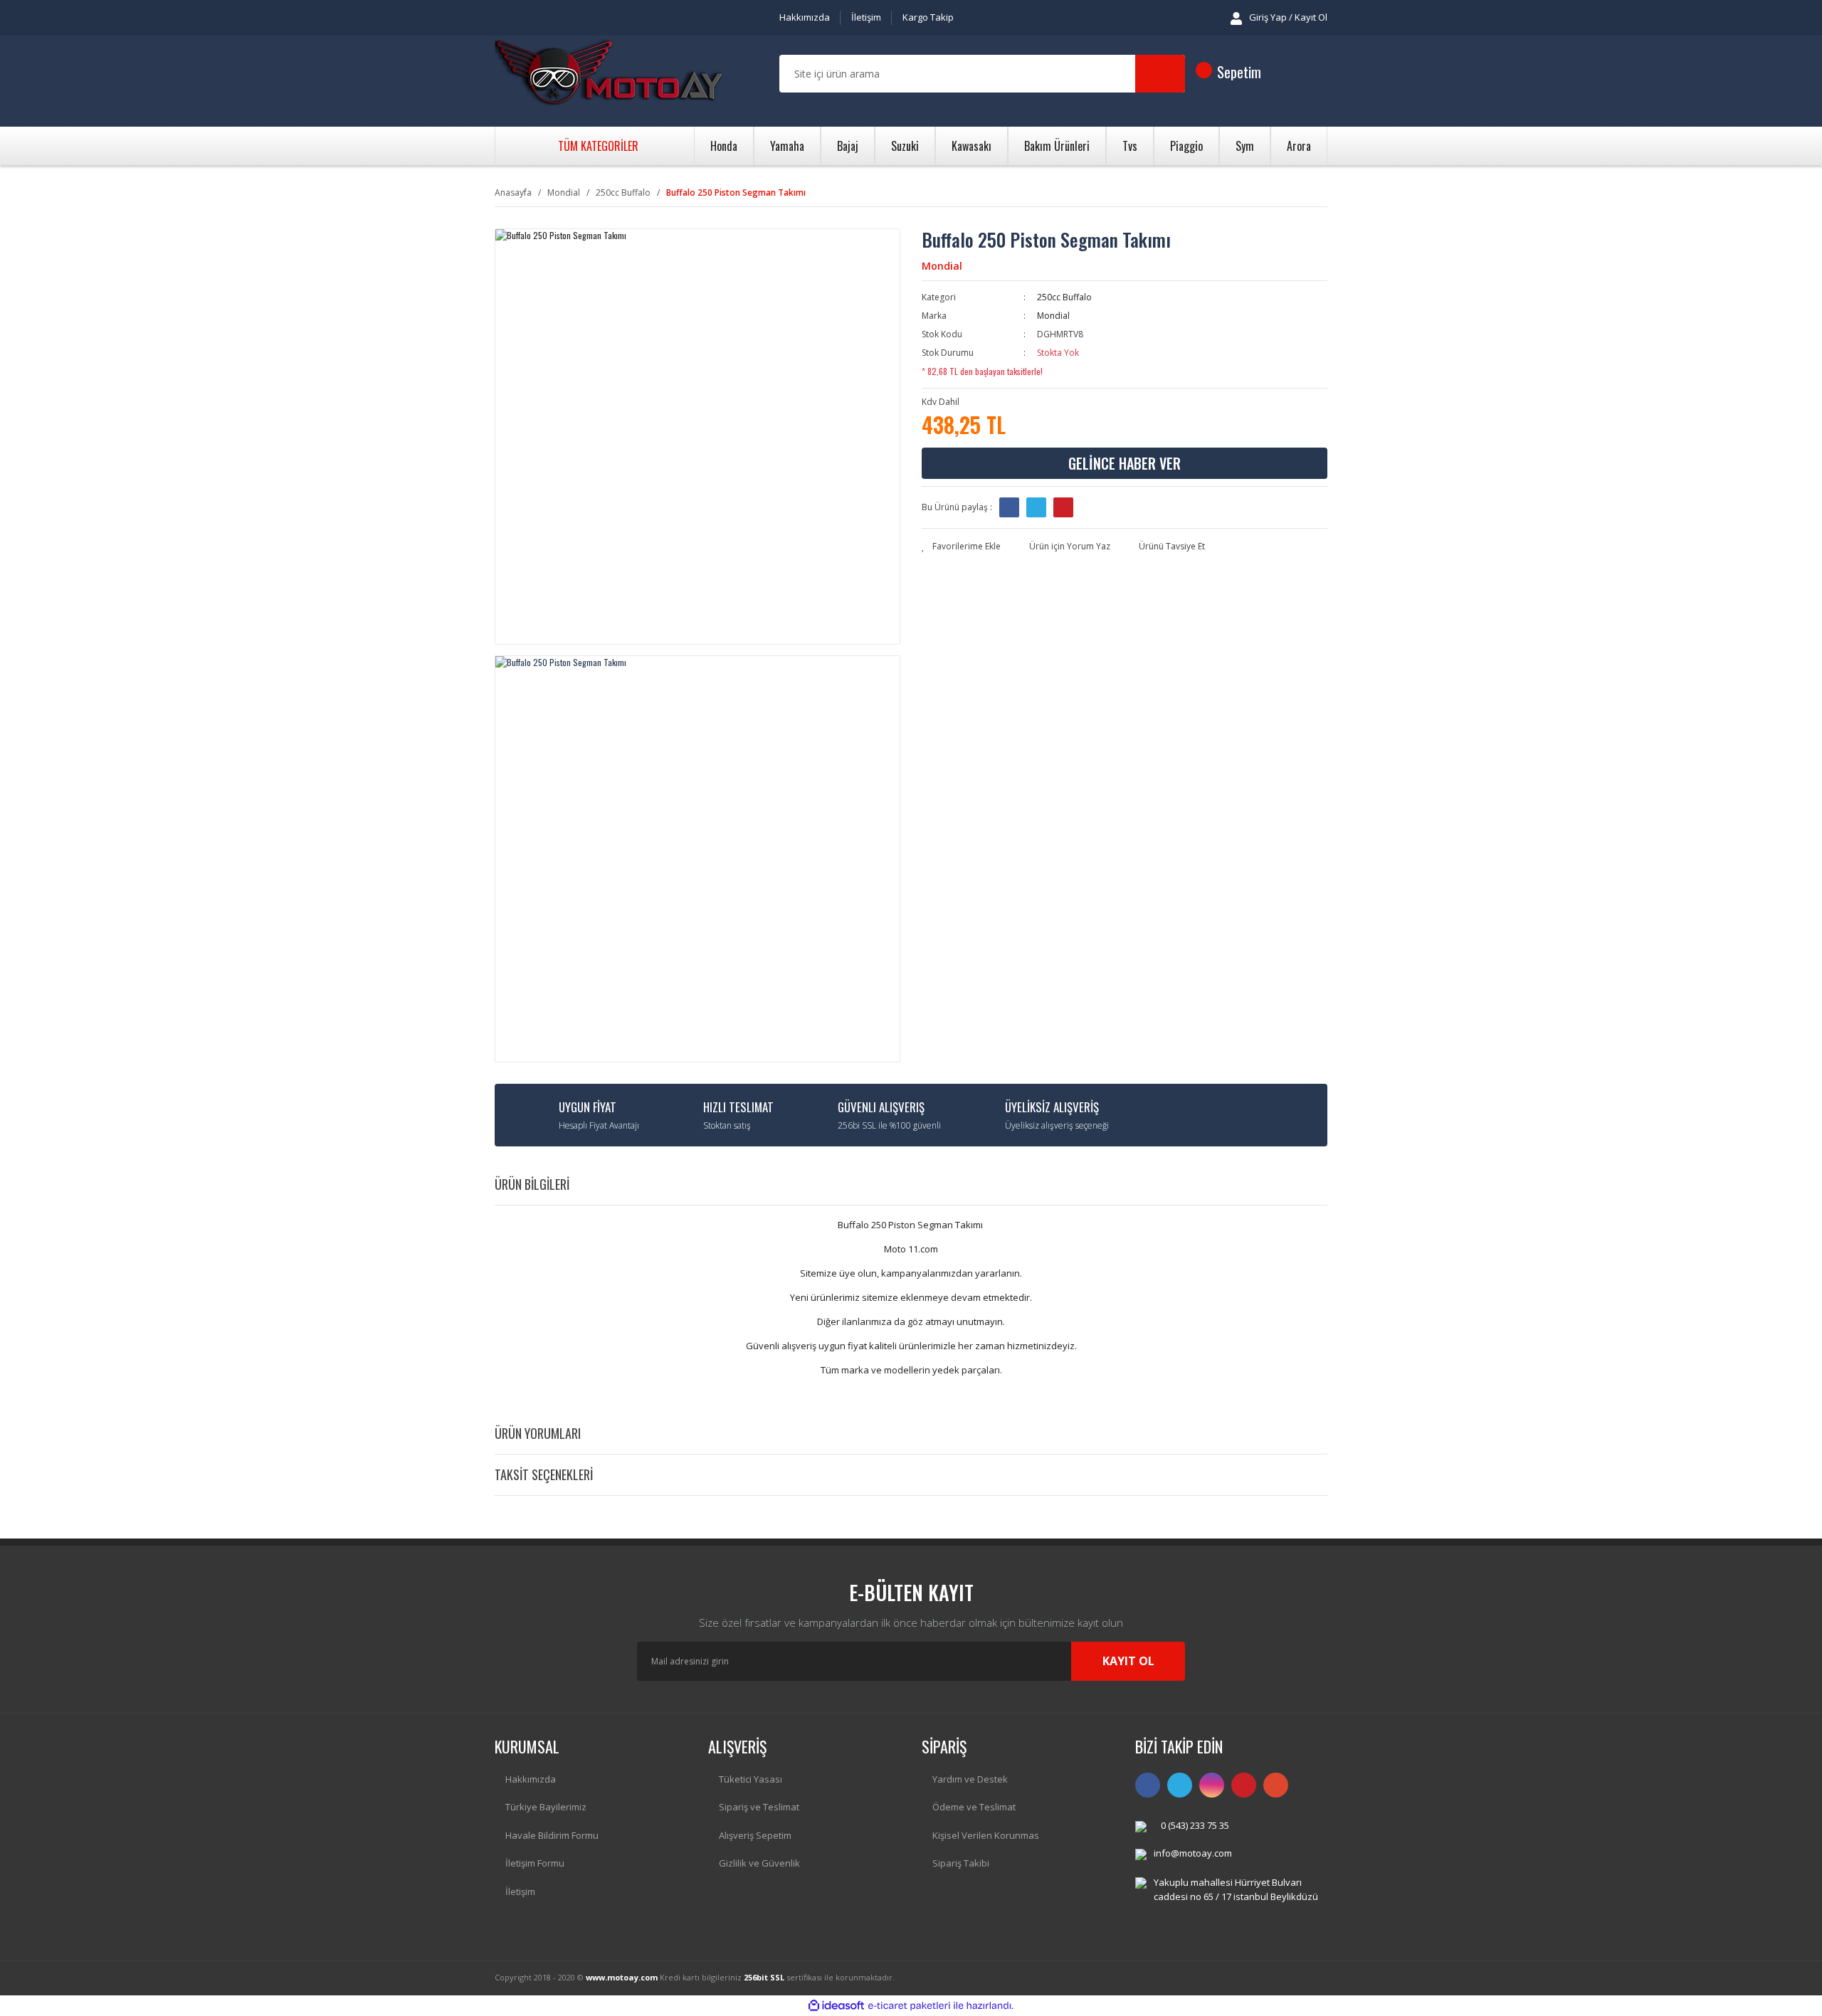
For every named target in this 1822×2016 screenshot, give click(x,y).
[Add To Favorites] (961, 547)
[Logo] (609, 74)
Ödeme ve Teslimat (974, 1807)
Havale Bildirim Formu (552, 1835)
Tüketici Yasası (751, 1779)
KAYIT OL (1128, 1661)
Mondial (942, 266)
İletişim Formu (535, 1863)
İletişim (866, 17)
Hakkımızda (805, 17)
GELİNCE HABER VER (1125, 463)
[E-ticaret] (909, 2005)
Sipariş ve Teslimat (759, 1807)
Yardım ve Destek (970, 1779)
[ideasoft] (836, 2006)
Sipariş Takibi (961, 1863)
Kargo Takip (928, 17)
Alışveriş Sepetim (755, 1835)
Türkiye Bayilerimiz (546, 1807)
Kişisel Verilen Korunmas (986, 1835)
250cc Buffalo (1064, 297)
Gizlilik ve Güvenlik (759, 1863)
